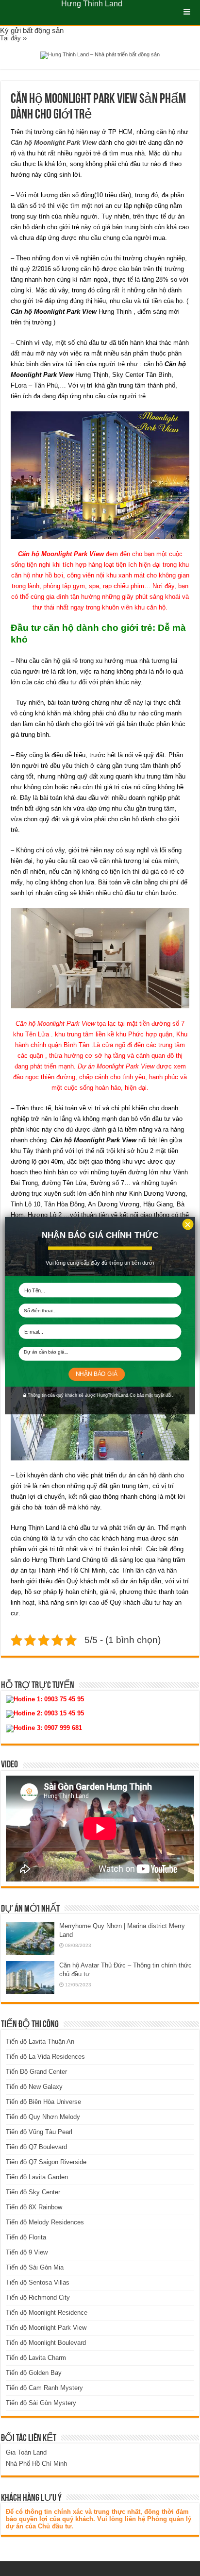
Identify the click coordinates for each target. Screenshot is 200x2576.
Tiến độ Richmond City (38, 2297)
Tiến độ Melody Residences (45, 2222)
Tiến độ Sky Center (33, 2192)
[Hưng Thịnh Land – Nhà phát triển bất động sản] (100, 55)
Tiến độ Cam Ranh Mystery (44, 2388)
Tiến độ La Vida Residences (45, 2057)
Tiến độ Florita (26, 2237)
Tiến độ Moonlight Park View (46, 2328)
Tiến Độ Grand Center (36, 2072)
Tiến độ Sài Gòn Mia (35, 2267)
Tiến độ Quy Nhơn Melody (43, 2117)
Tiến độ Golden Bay (34, 2373)
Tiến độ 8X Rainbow (34, 2207)
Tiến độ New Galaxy (34, 2087)
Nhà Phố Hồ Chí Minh (36, 2464)
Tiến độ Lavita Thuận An (40, 2042)
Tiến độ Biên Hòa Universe (43, 2102)
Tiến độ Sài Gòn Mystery (41, 2403)
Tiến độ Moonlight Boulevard (46, 2343)
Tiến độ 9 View (27, 2252)
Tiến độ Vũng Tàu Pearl (39, 2132)
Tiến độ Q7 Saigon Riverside (46, 2162)
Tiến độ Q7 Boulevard (36, 2147)
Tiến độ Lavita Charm (36, 2358)
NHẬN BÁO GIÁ (97, 1374)
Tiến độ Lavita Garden (37, 2177)
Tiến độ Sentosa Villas (38, 2282)
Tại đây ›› (13, 38)
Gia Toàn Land (26, 2452)
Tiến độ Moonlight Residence (47, 2313)
